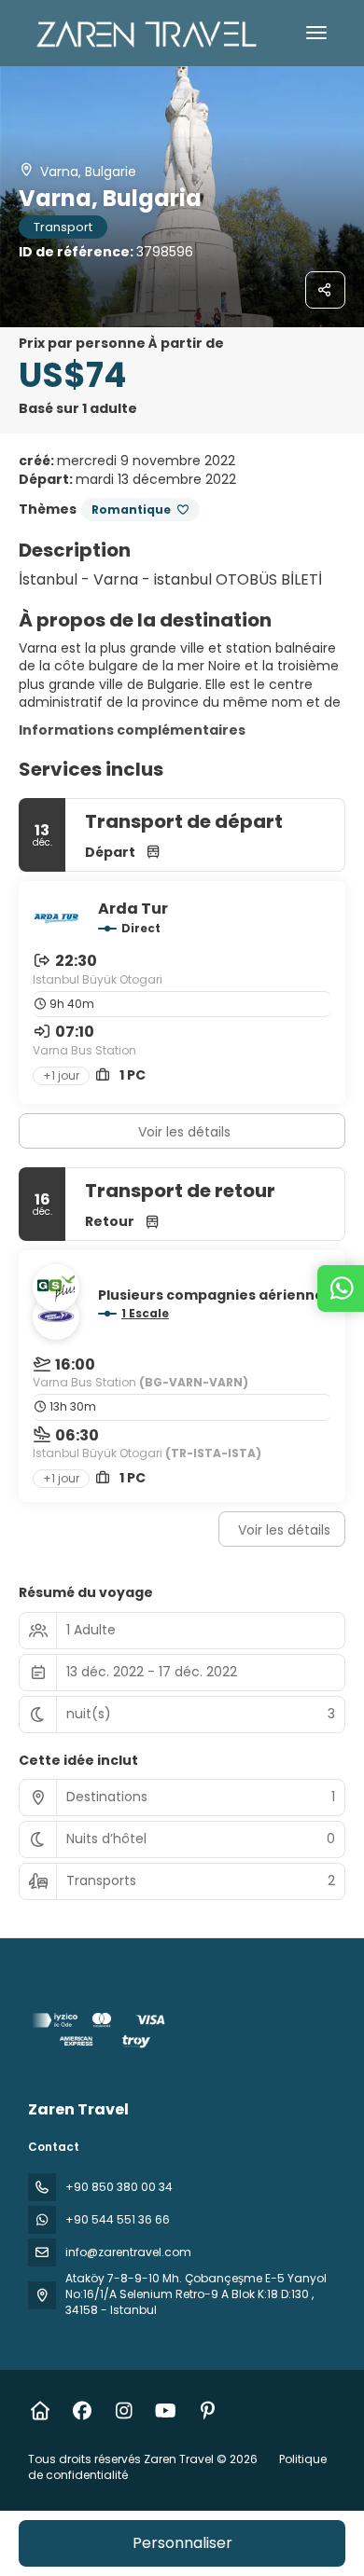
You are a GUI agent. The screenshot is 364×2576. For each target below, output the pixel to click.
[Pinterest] (208, 2411)
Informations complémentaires (132, 730)
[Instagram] (124, 2411)
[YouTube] (166, 2411)
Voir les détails (184, 1132)
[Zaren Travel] (100, 2033)
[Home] (40, 2411)
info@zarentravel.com (128, 2252)
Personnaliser (182, 2543)
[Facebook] (82, 2411)
